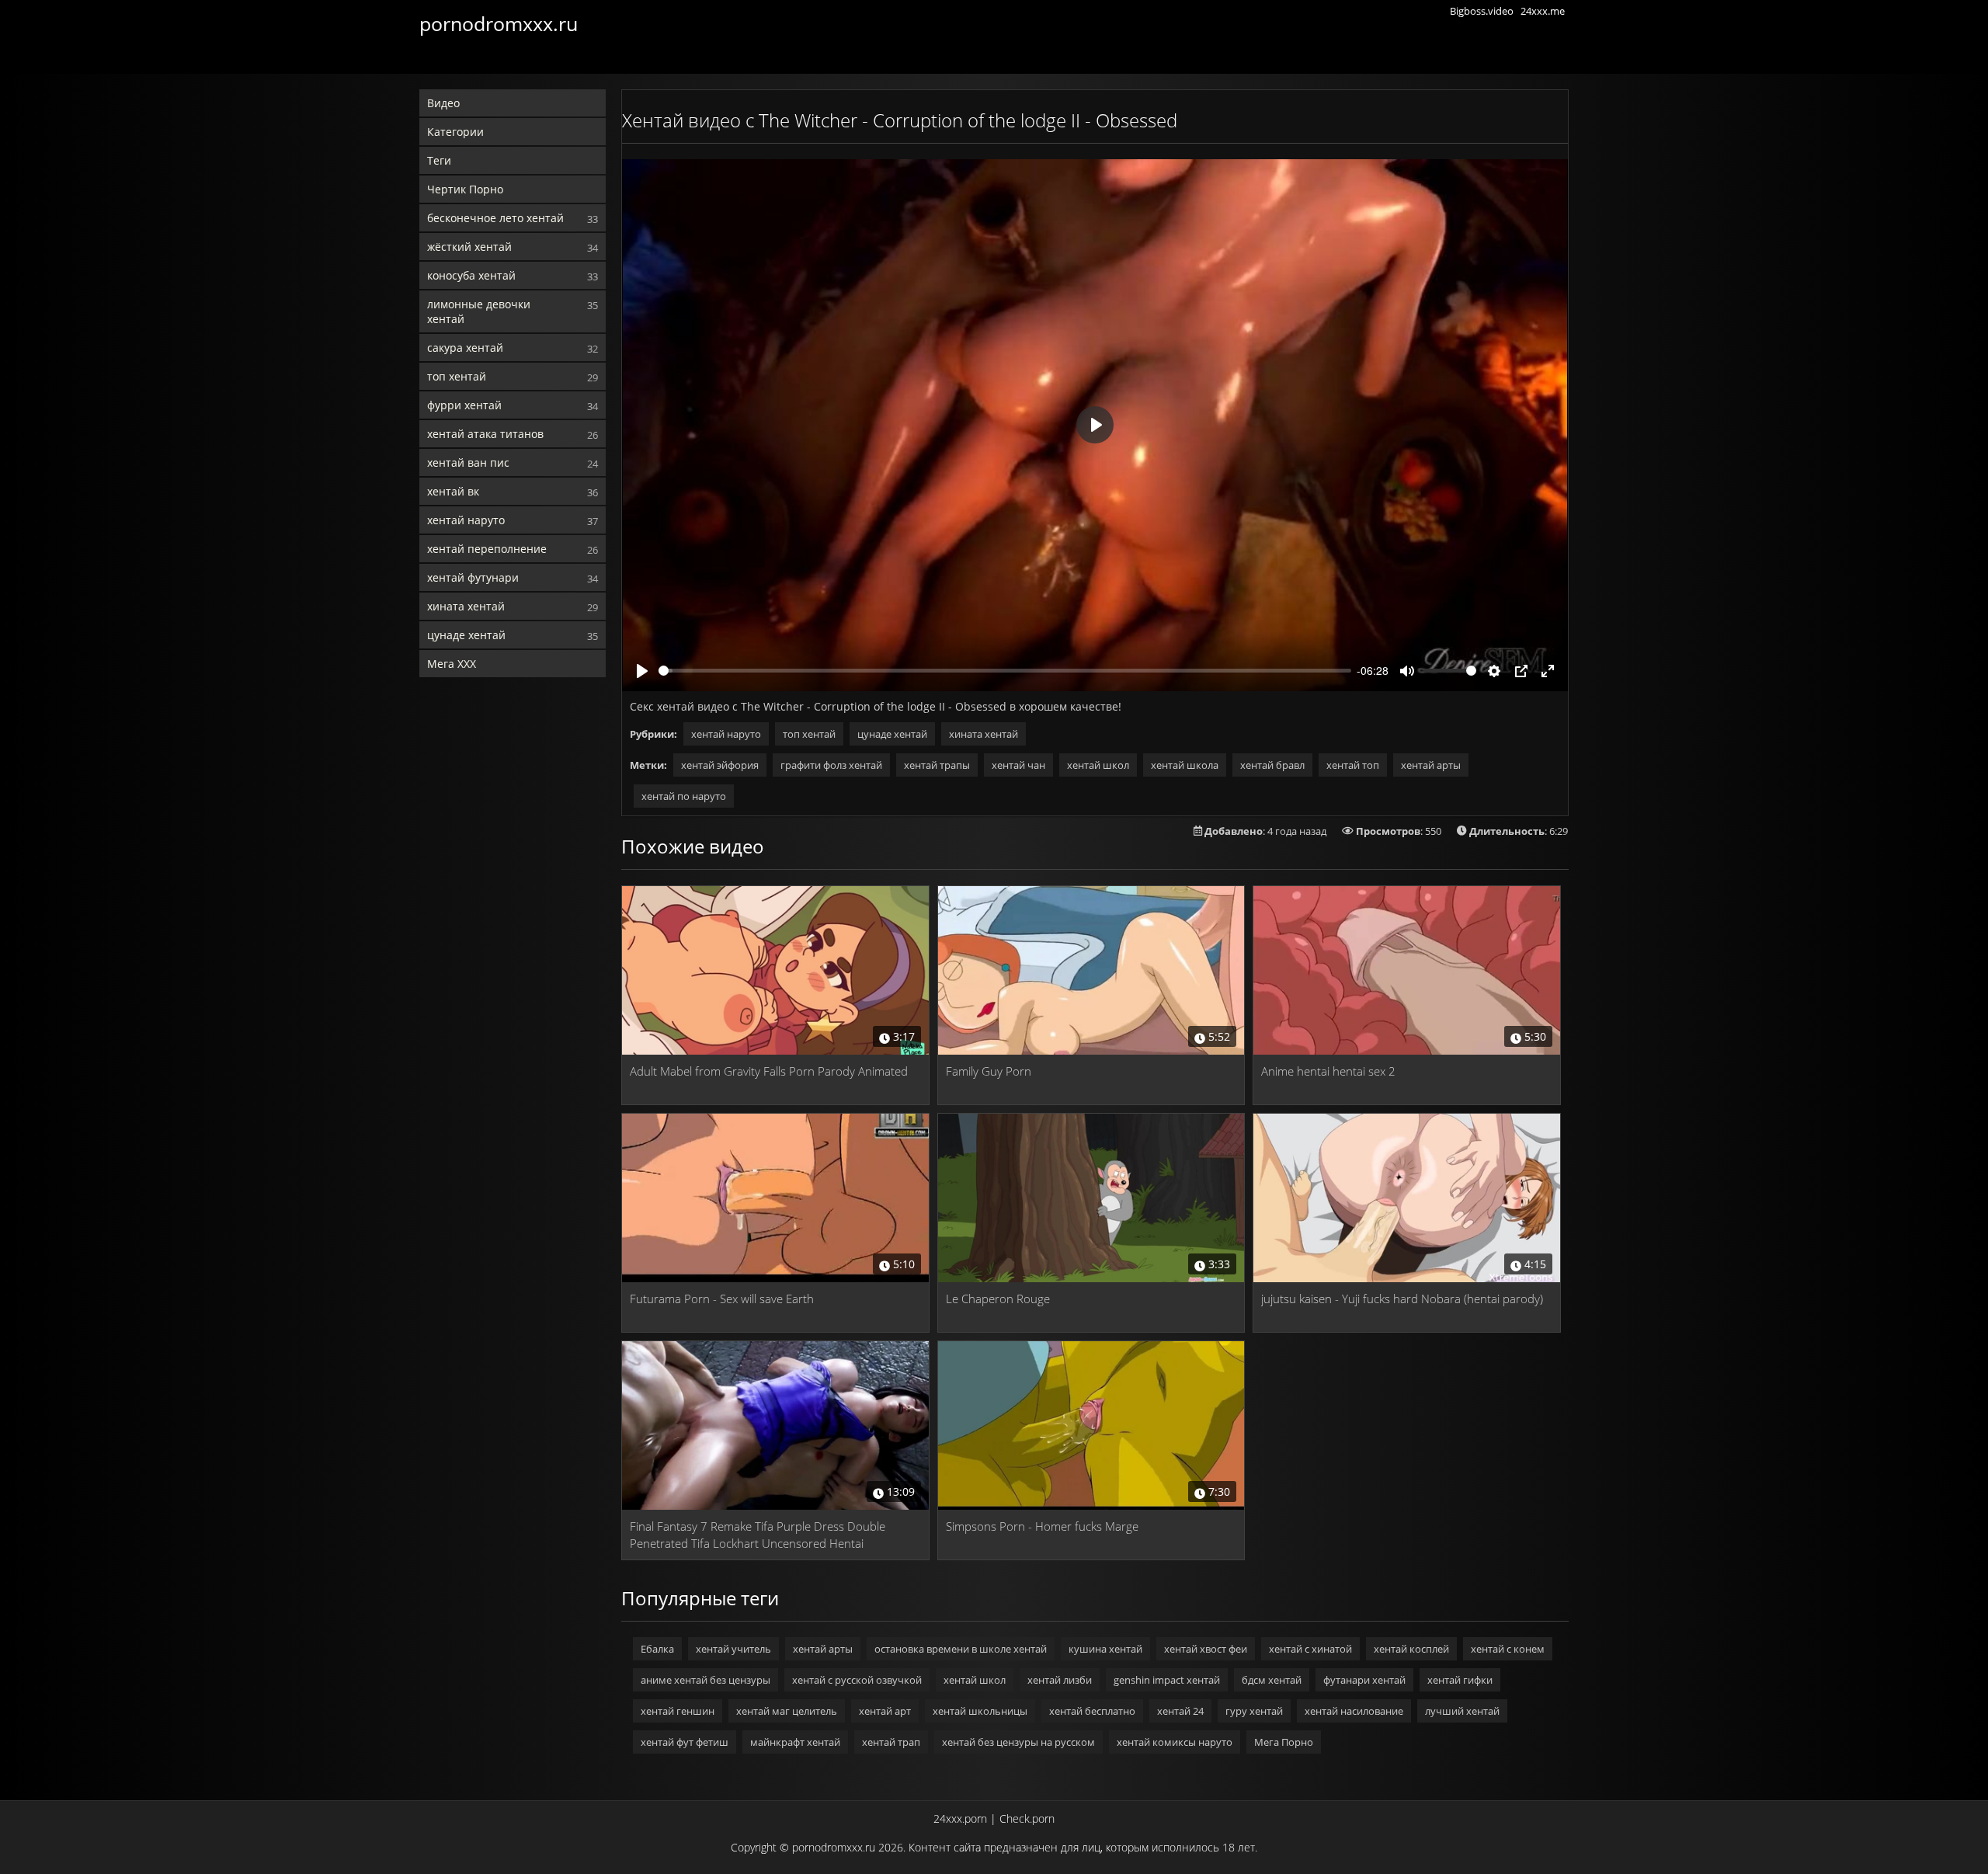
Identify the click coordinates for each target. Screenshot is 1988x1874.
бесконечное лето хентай (495, 218)
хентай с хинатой (1310, 1649)
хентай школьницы (980, 1711)
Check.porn (1027, 1818)
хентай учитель (733, 1649)
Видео (443, 103)
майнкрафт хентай (795, 1742)
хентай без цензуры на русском (1018, 1742)
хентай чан (1018, 765)
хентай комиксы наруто (1175, 1742)
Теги (439, 160)
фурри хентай (464, 405)
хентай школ (1098, 765)
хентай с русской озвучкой (857, 1680)
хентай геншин (678, 1711)
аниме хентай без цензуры (706, 1680)
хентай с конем (1508, 1649)
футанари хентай (1364, 1680)
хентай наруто (466, 520)
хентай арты (1431, 765)
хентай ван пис (468, 462)
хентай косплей (1411, 1649)
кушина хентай (1105, 1649)
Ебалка (657, 1649)
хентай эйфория (720, 765)
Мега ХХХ (452, 664)
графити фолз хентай (831, 765)
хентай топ (1353, 765)
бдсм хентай (1272, 1680)
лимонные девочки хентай (479, 311)
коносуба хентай (471, 275)
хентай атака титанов (485, 434)
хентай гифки (1460, 1680)
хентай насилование (1354, 1711)
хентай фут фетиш (685, 1742)
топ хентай (457, 376)
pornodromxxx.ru (499, 23)
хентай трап (891, 1742)
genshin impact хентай (1167, 1680)
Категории (455, 132)
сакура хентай (465, 348)
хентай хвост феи (1206, 1649)
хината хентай (466, 606)
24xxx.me (1543, 11)
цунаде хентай (466, 635)
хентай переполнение (487, 549)
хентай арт (885, 1711)
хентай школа (1185, 765)
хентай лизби (1060, 1680)
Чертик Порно (465, 189)
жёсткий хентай (469, 247)
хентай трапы (937, 765)
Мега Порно (1284, 1742)
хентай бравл (1272, 765)
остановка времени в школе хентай (961, 1649)
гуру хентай (1254, 1711)
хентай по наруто (684, 796)
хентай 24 (1180, 1711)
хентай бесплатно (1092, 1711)
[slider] (1005, 671)
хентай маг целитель (787, 1711)
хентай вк (453, 491)
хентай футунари (473, 577)
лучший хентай (1462, 1711)
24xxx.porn (960, 1818)
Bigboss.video (1482, 11)
